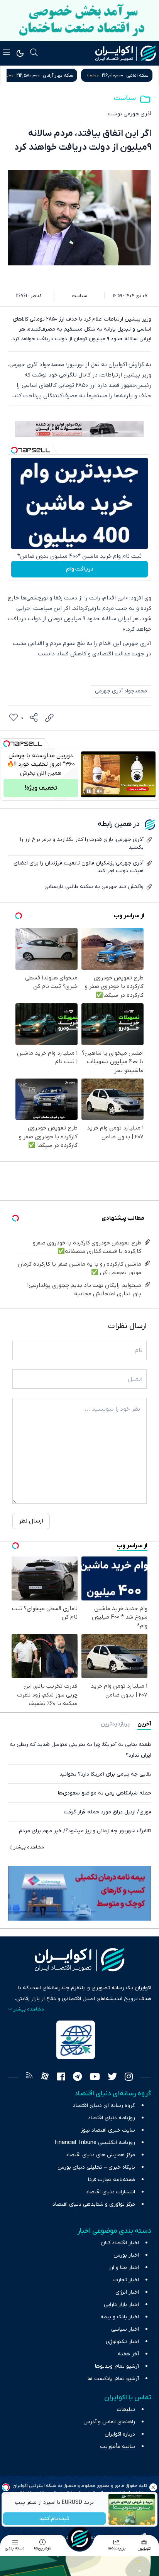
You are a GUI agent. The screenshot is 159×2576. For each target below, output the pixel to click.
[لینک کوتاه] (49, 718)
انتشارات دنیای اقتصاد (110, 2192)
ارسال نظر (31, 1521)
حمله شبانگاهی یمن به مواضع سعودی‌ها (105, 1793)
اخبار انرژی (127, 2292)
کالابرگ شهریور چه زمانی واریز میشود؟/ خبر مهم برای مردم (85, 1831)
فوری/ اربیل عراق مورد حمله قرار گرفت (107, 1812)
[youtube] (95, 2078)
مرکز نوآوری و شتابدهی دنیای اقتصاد (94, 2204)
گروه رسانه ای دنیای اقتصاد (104, 2106)
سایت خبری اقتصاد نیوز (108, 2130)
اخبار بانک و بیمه (120, 2317)
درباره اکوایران (120, 2434)
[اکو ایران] (126, 53)
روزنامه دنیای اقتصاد (112, 2118)
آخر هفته (128, 2354)
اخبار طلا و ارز (124, 2268)
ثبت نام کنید (55, 2519)
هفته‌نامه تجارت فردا (112, 2180)
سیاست (125, 98)
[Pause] (89, 791)
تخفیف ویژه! (41, 788)
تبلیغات (126, 2410)
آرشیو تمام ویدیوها (117, 2366)
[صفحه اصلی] (79, 2539)
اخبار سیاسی (125, 2329)
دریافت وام (80, 569)
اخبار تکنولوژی (122, 2342)
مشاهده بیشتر (29, 1847)
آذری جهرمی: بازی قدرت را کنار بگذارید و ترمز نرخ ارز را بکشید (82, 843)
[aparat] (45, 2078)
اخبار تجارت (126, 2280)
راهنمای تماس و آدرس (109, 2422)
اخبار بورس (126, 2255)
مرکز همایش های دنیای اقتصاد (100, 2155)
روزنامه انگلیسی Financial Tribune (95, 2143)
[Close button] (153, 2487)
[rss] (29, 2078)
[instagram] (129, 2078)
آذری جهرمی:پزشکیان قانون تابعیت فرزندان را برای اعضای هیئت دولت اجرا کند (79, 867)
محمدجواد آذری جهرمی (121, 691)
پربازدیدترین (115, 1724)
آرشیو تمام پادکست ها (113, 2379)
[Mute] (100, 791)
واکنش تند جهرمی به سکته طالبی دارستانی (94, 887)
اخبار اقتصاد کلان (120, 2243)
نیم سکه (54, 75)
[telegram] (77, 2078)
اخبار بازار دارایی (121, 2305)
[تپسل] (14, 450)
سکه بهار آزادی (133, 75)
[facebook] (61, 2078)
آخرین (144, 1724)
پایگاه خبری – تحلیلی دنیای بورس (96, 2167)
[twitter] (112, 2078)
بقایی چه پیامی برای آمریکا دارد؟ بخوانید (105, 1774)
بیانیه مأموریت (118, 2447)
